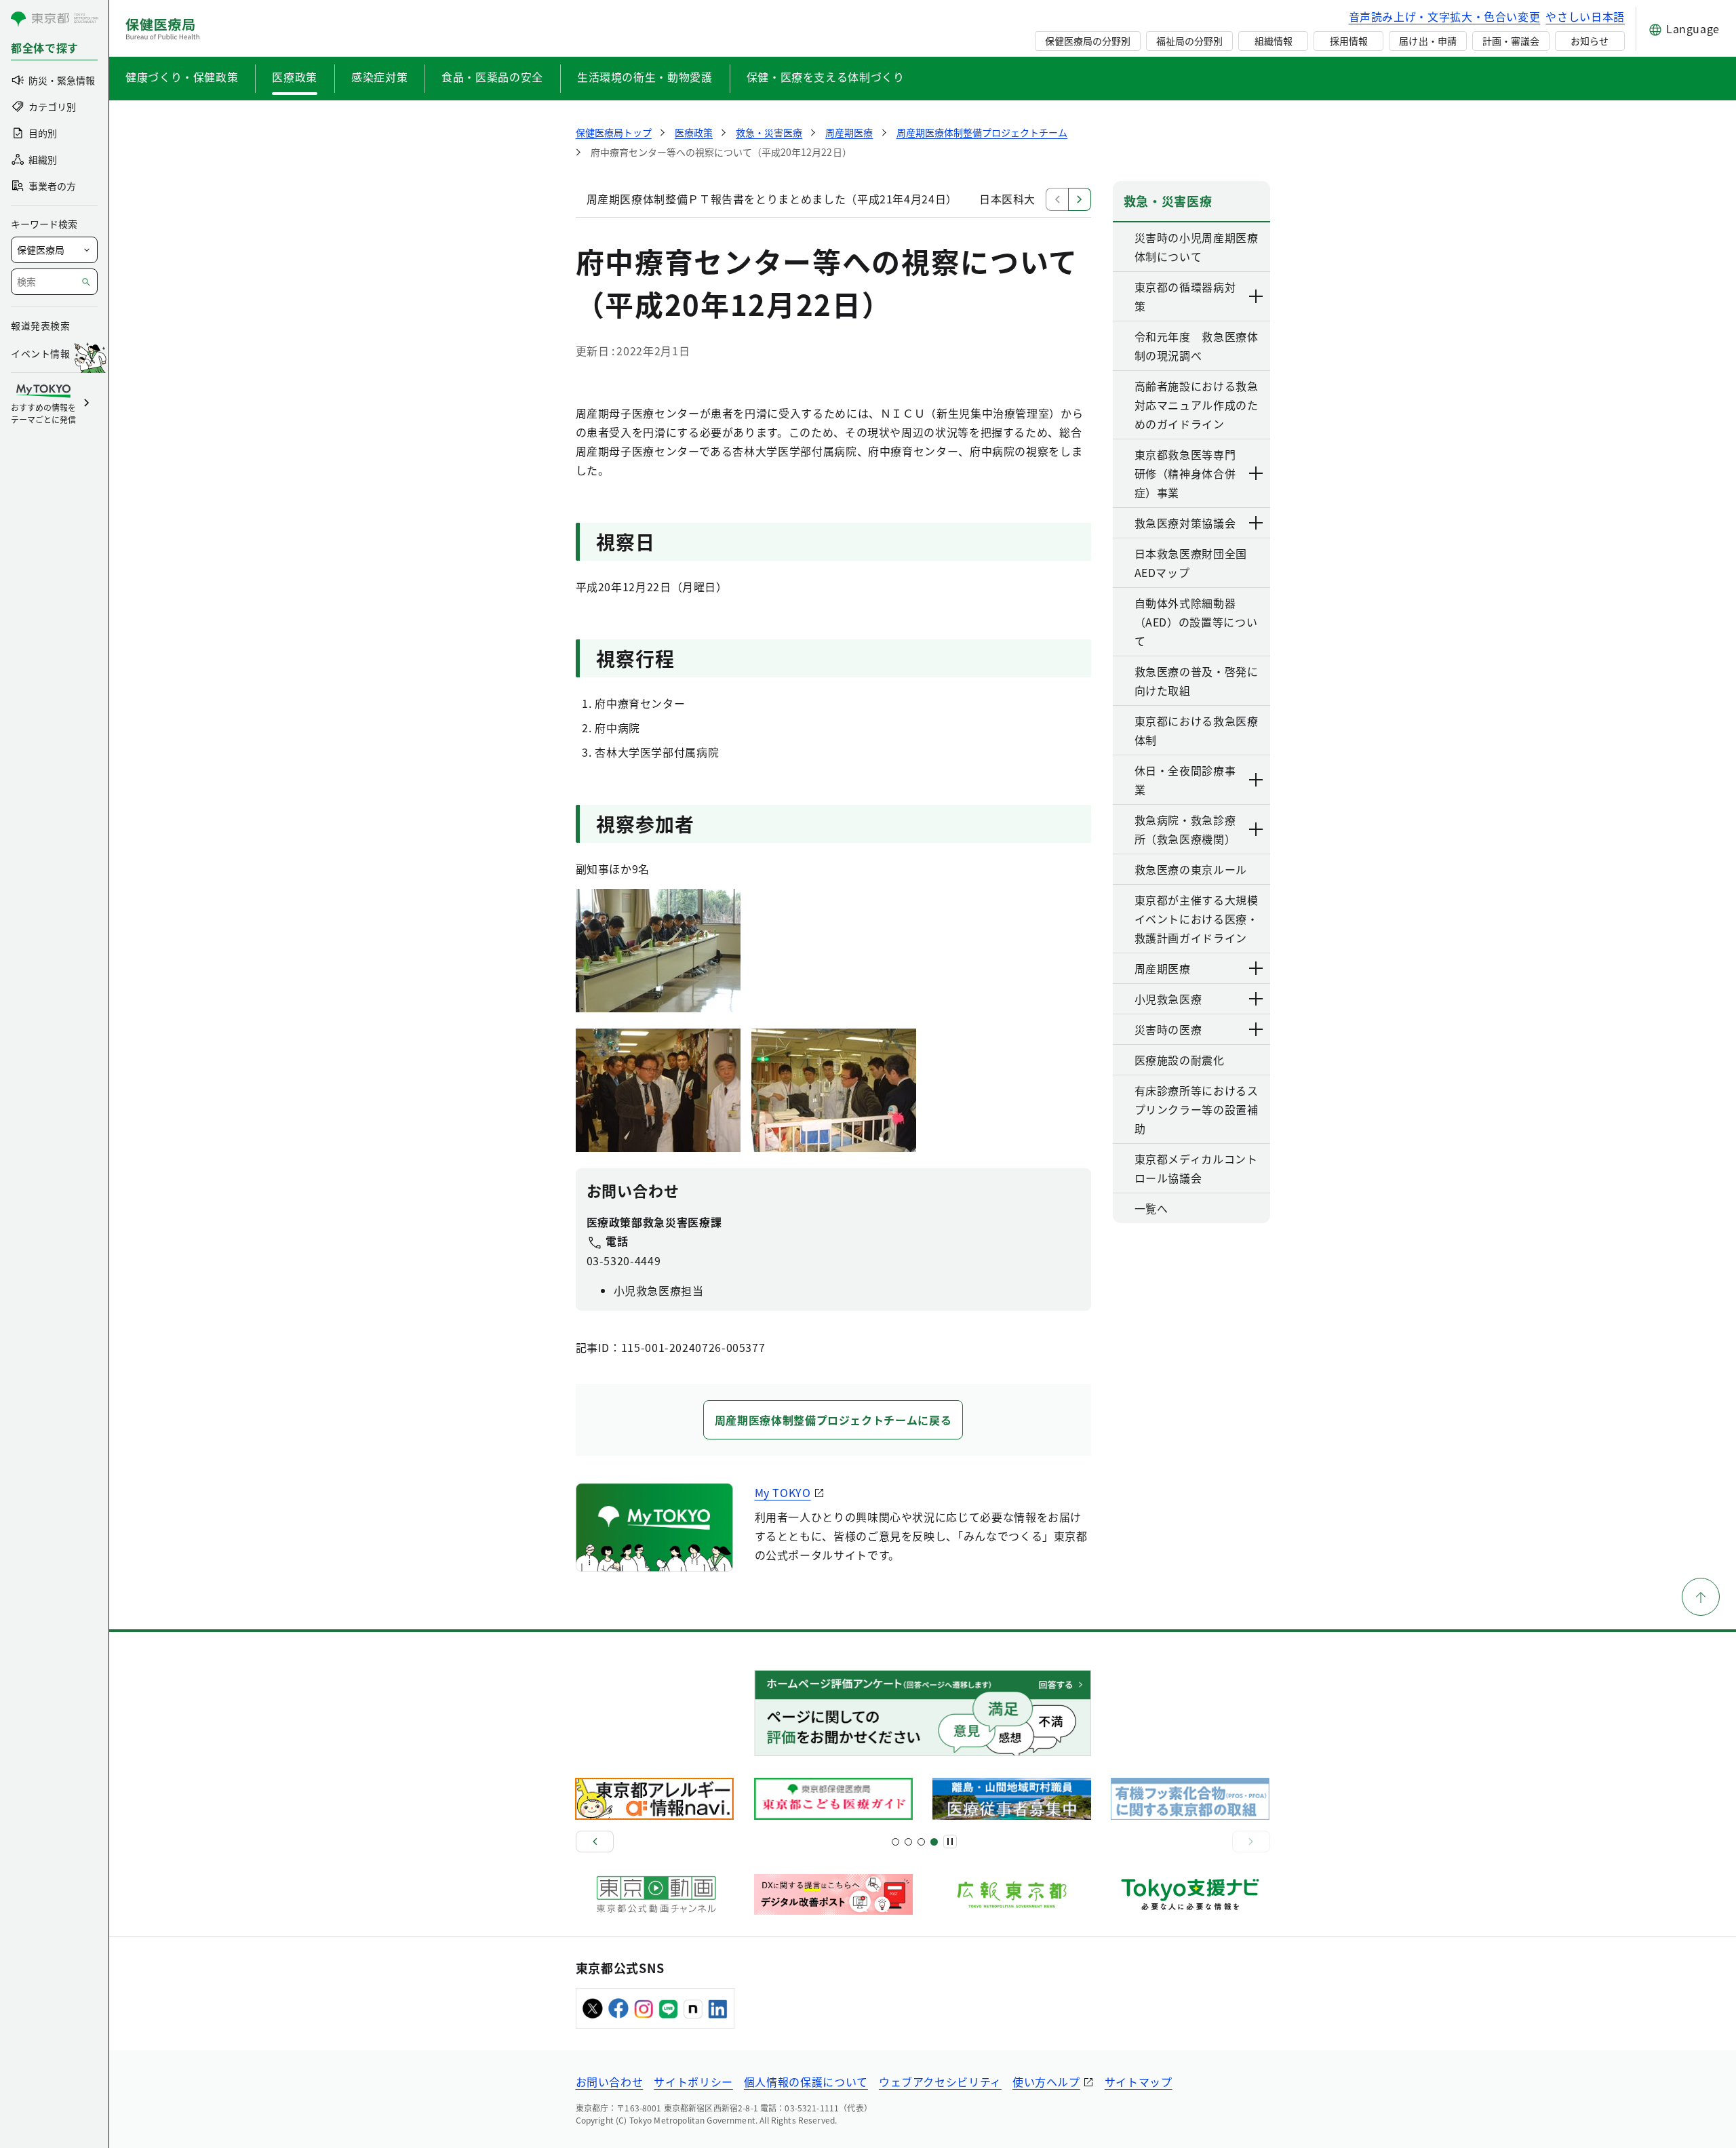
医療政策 (295, 77)
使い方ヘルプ (1046, 2082)
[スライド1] (895, 1842)
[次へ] (1251, 1842)
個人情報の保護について (806, 2082)
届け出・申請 (1427, 41)
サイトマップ (1139, 2082)
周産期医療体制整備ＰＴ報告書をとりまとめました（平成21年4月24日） (772, 199)
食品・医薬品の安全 (492, 77)
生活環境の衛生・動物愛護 (645, 77)
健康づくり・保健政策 (182, 77)
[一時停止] (950, 1842)
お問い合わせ (610, 2082)
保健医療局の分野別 (1088, 41)
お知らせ (1590, 41)
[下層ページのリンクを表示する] (1257, 296)
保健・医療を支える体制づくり (826, 77)
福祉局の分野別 (1189, 41)
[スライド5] (908, 1842)
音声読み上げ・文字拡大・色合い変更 (1445, 16)
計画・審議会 (1511, 41)
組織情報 (1274, 41)
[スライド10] (934, 1842)
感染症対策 (379, 77)
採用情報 (1349, 41)
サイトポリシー (693, 2082)
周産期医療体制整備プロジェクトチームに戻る (833, 1420)
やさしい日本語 (1585, 16)
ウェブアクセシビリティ (940, 2082)
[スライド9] (921, 1842)
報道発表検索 (40, 325)
